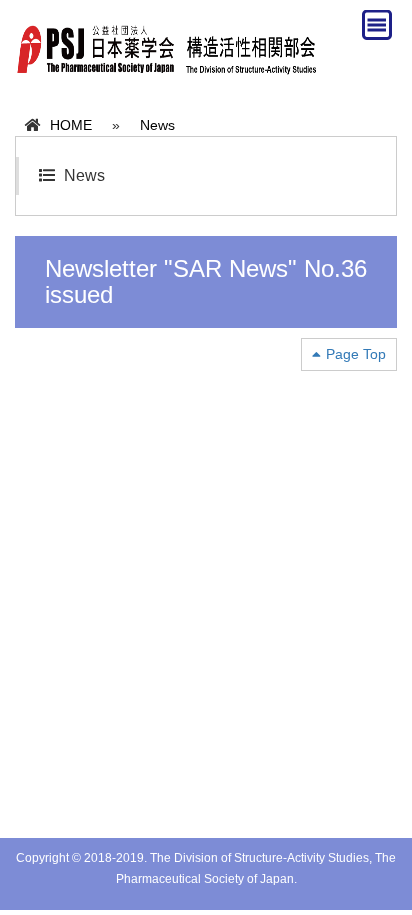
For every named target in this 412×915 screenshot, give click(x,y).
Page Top (356, 354)
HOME (71, 125)
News (157, 125)
